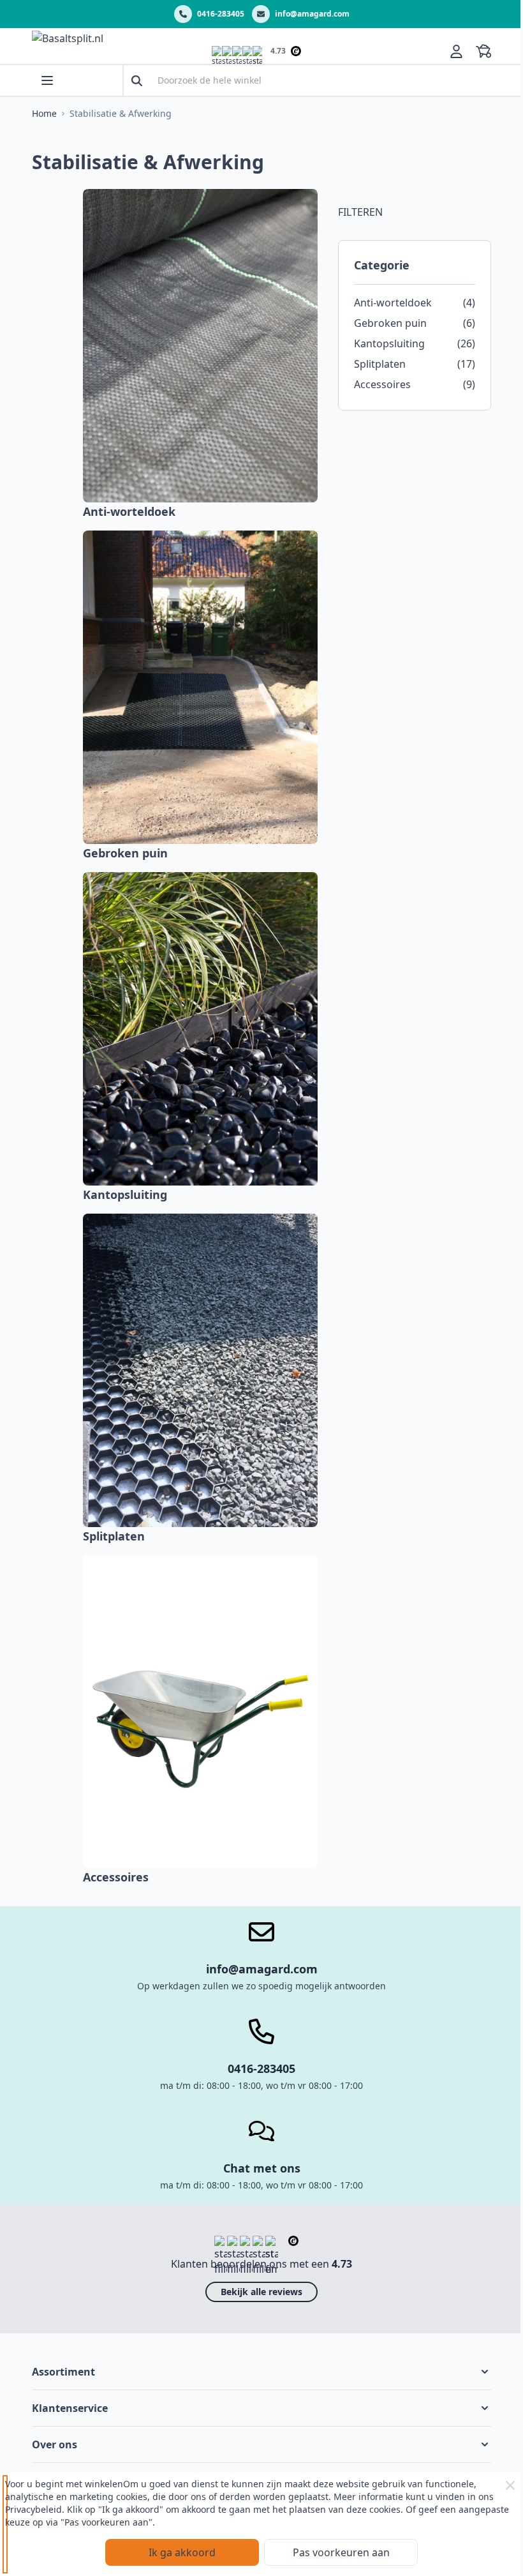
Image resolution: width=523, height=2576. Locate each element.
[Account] (456, 51)
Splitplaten (114, 1536)
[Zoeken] (137, 81)
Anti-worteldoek (129, 511)
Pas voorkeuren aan (341, 2552)
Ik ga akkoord (182, 2552)
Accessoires (116, 1877)
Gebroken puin (125, 853)
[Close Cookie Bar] (510, 2485)
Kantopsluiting (125, 1194)
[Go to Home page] (112, 51)
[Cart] (483, 51)
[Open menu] (47, 80)
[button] (261, 2372)
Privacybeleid (33, 2509)
